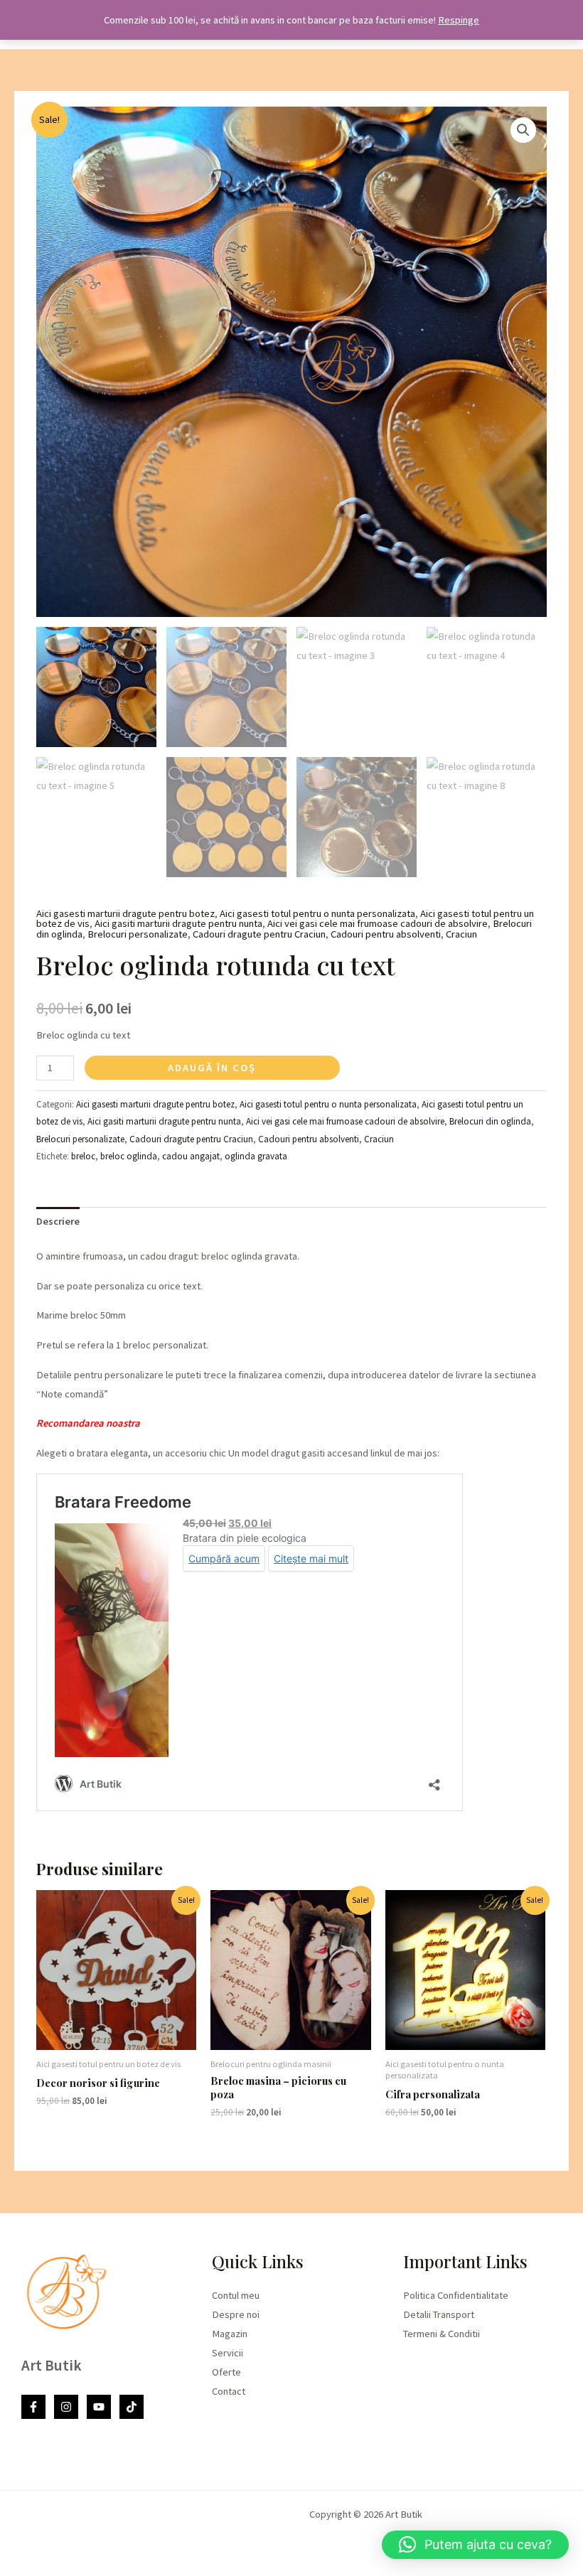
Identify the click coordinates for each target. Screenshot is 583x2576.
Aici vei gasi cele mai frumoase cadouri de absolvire (378, 923)
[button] (523, 130)
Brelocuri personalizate (138, 934)
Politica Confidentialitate (456, 2295)
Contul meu (236, 2295)
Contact (229, 2391)
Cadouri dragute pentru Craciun (259, 934)
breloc (83, 1156)
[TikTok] (132, 2407)
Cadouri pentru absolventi (386, 934)
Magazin (230, 2334)
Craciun (461, 934)
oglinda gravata (256, 1156)
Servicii (228, 2353)
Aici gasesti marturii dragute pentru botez (125, 913)
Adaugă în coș (212, 1068)
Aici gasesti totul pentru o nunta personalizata (317, 913)
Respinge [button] (459, 20)
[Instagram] (66, 2407)
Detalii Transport (439, 2314)
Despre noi (236, 2314)
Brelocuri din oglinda (490, 1121)
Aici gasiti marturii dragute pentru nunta (178, 923)
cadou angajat (191, 1156)
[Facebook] (33, 2407)
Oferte (226, 2372)
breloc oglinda (129, 1156)
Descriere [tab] (58, 1221)
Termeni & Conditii (442, 2334)
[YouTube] (99, 2407)
